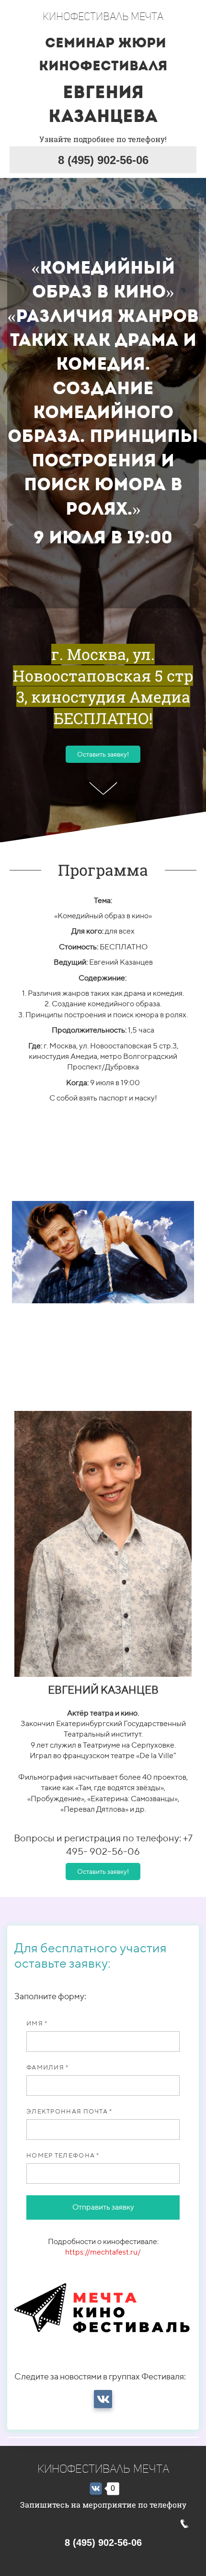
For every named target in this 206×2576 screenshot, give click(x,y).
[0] (96, 2489)
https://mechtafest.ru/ (103, 2252)
